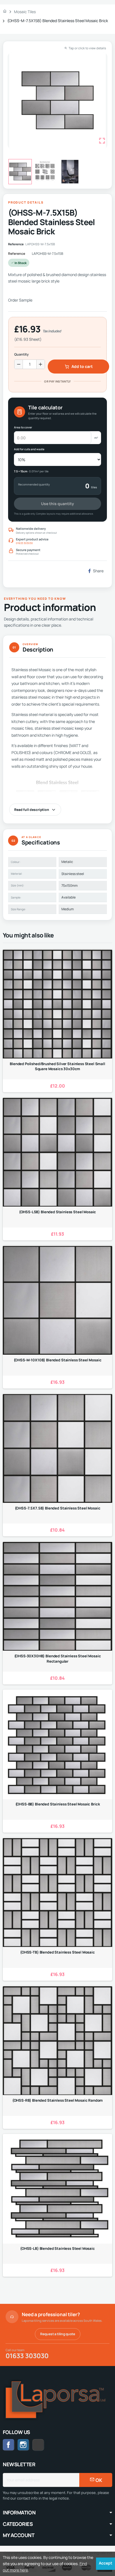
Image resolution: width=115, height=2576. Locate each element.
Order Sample (20, 300)
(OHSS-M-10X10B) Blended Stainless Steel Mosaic (58, 1360)
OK (98, 2480)
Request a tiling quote (58, 2334)
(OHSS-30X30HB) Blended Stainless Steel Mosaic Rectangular (58, 1658)
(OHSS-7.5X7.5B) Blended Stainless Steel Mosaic (58, 1508)
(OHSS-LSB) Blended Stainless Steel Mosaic (58, 1212)
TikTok (44, 2445)
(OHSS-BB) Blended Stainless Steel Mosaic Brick (58, 1804)
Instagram (23, 2445)
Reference (17, 254)
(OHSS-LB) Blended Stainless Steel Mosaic (57, 2248)
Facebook (9, 2445)
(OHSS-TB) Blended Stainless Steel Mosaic (57, 1952)
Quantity (21, 354)
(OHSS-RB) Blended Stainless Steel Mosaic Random (58, 2100)
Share (98, 571)
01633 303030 (24, 543)
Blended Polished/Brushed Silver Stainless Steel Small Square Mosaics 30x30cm (57, 1066)
